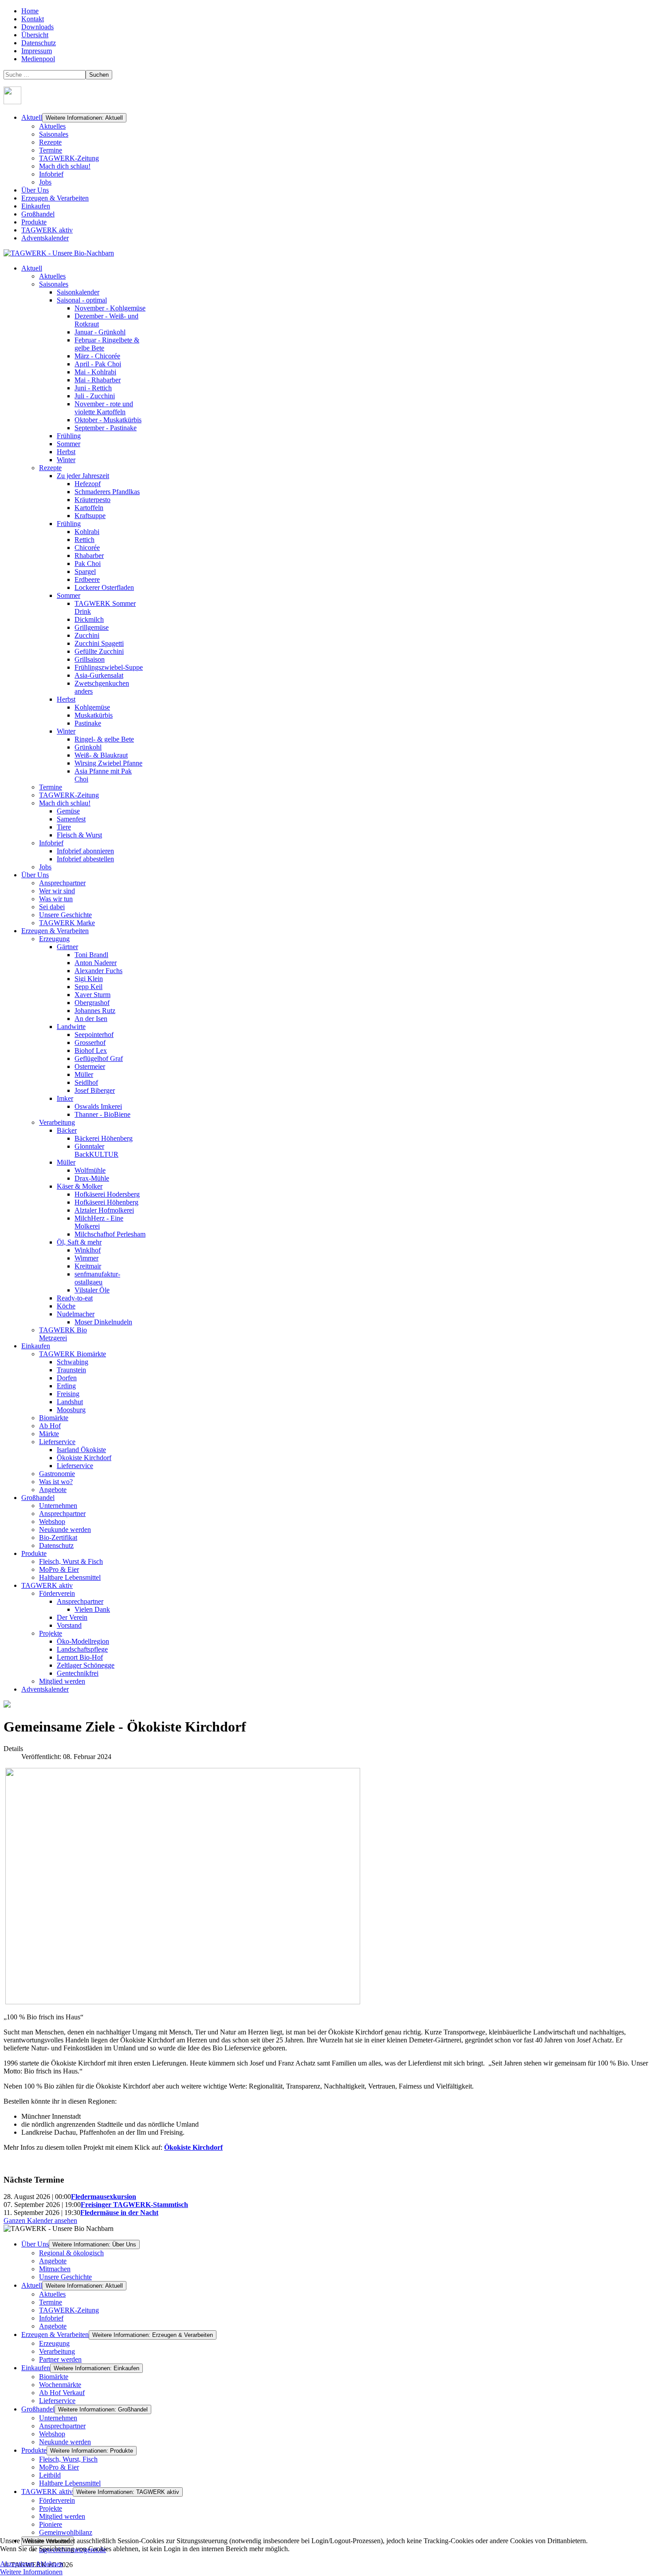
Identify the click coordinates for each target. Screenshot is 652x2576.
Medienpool (38, 59)
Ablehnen (49, 2564)
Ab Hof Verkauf (62, 2393)
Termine (51, 150)
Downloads (37, 27)
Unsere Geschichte (65, 2277)
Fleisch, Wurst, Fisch (68, 2459)
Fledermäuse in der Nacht (119, 2213)
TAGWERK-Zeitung (69, 158)
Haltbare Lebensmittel (70, 2483)
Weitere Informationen (31, 2572)
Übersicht (35, 35)
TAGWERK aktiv (47, 230)
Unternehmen (58, 2418)
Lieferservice (57, 2401)
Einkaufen (36, 206)
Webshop (52, 2434)
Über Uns (35, 190)
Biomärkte (54, 2377)
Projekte (51, 2508)
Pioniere (51, 2524)
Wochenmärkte (60, 2385)
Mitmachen (55, 2269)
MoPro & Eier (59, 2467)
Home (30, 11)
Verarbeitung (57, 2351)
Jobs (45, 182)
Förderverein (57, 2500)
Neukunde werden (65, 2442)
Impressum (37, 51)
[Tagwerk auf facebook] (12, 102)
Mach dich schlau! (65, 166)
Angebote (53, 2261)
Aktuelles (52, 126)
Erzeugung (54, 2343)
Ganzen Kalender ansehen (40, 2221)
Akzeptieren (17, 2564)
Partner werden (60, 2359)
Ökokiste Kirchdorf (193, 2147)
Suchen (99, 75)
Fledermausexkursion (104, 2197)
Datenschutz (39, 43)
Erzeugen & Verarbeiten (55, 198)
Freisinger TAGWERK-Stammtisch (134, 2205)
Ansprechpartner (62, 2426)
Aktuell (32, 117)
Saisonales (54, 134)
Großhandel (38, 214)
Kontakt (33, 19)
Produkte (34, 222)
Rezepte (50, 142)
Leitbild (50, 2475)
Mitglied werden (62, 2516)
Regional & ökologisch (71, 2253)
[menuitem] (32, 268)
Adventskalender (45, 238)
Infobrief (51, 174)
